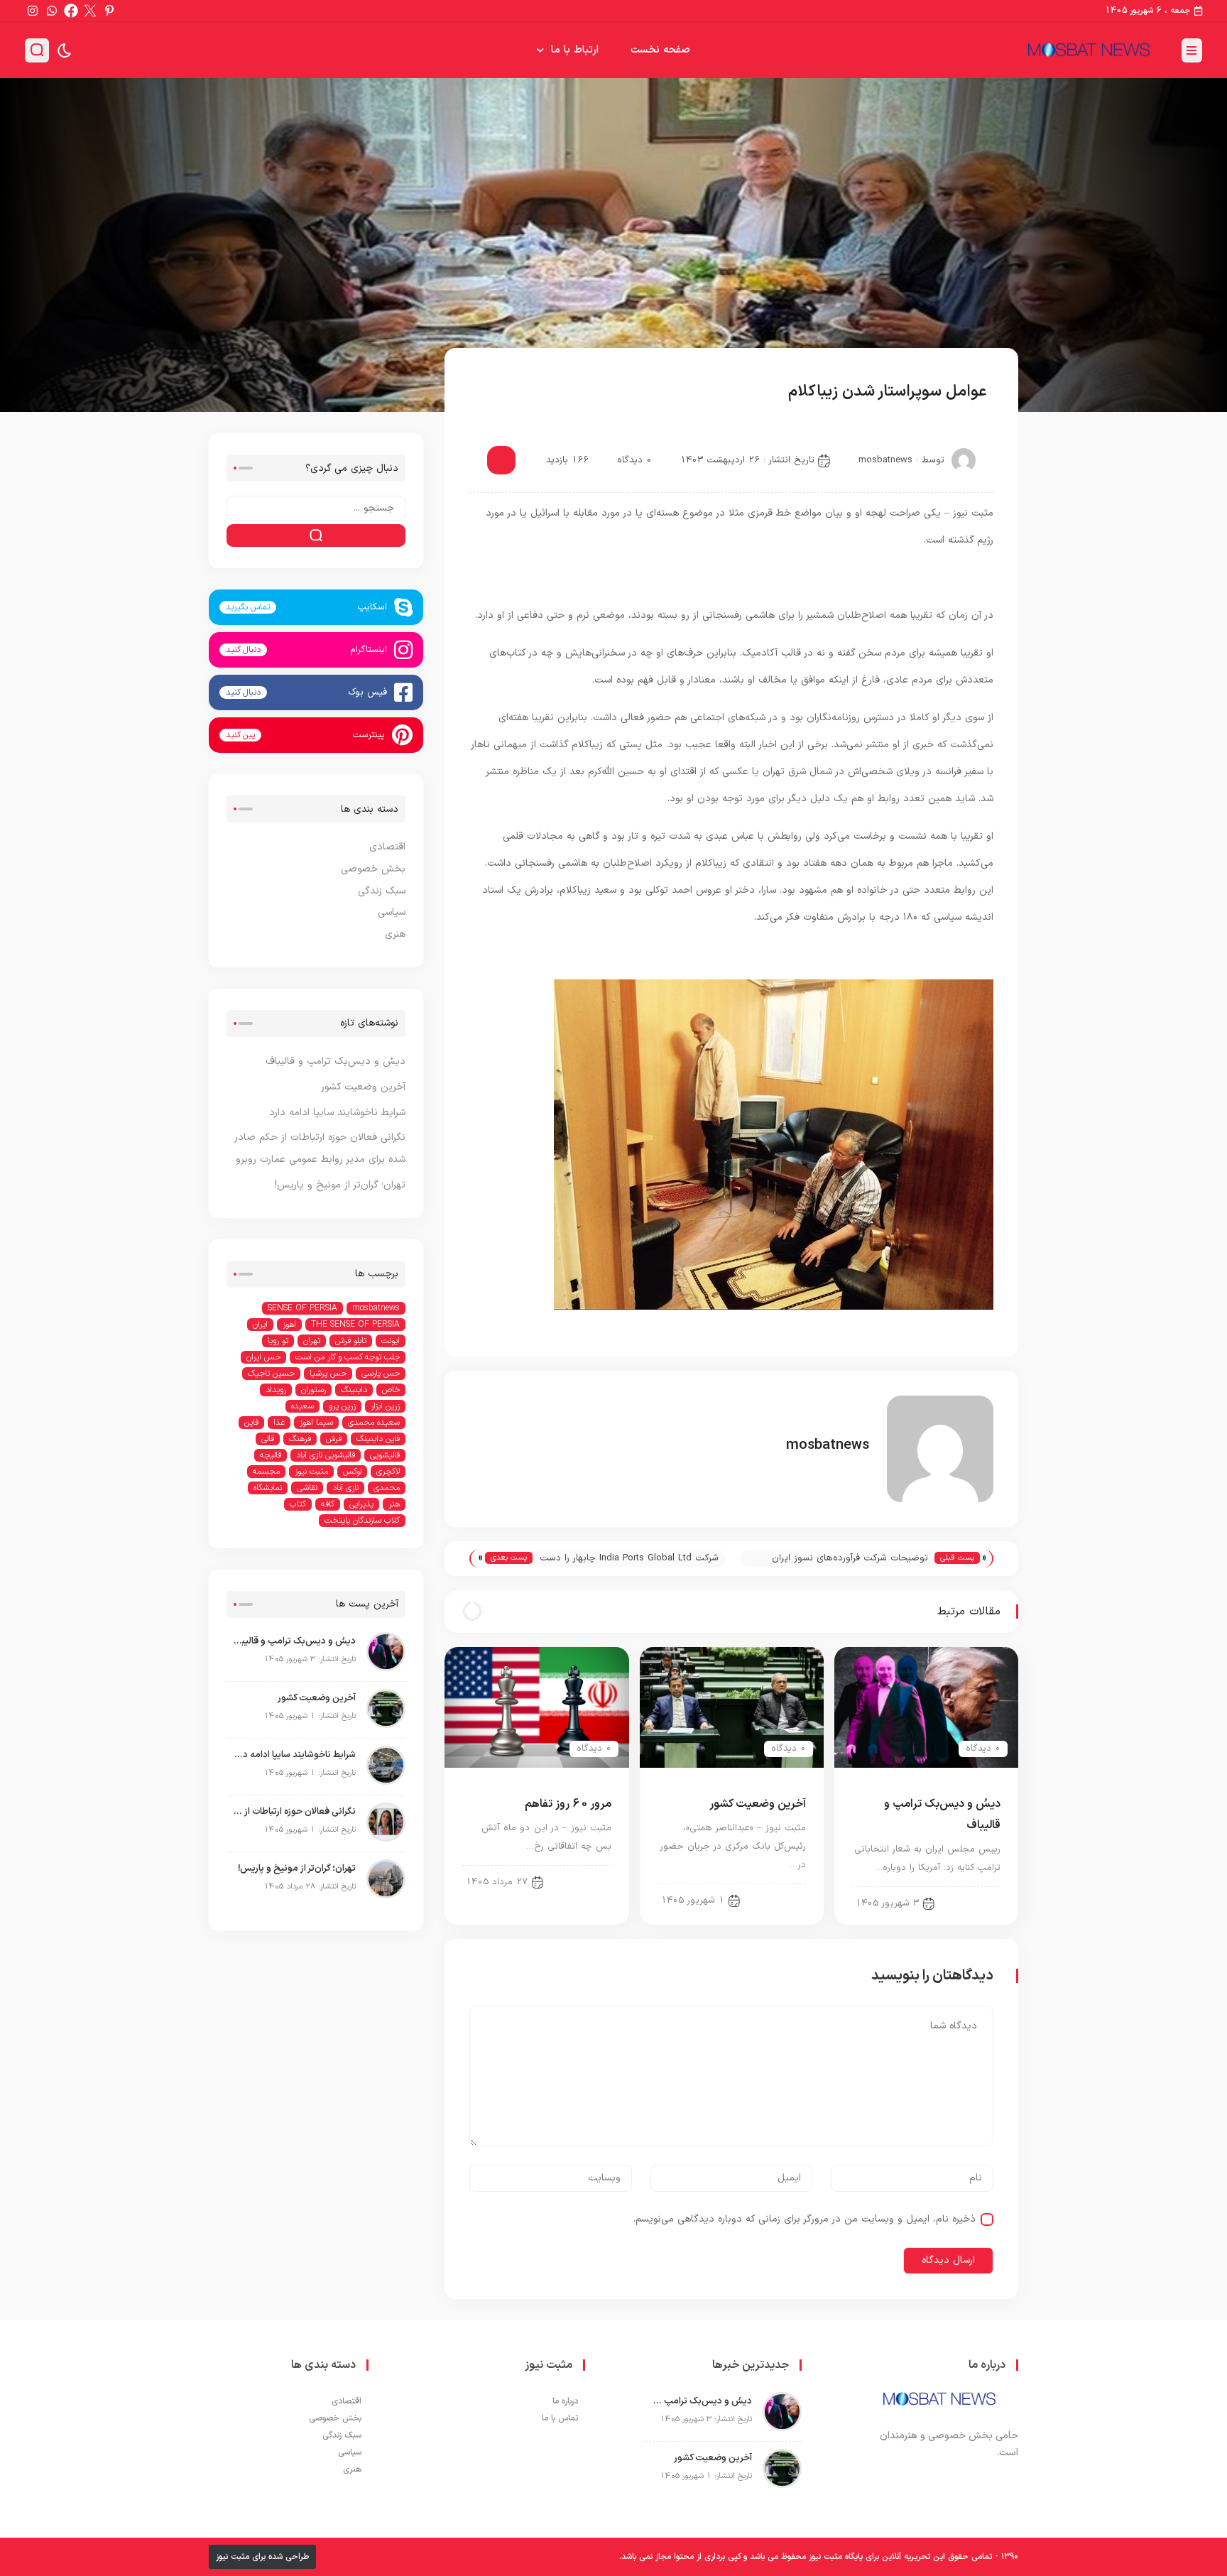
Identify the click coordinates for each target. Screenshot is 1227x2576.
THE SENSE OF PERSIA (355, 1325)
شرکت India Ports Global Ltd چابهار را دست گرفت (629, 1559)
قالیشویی (385, 1455)
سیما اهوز (316, 1423)
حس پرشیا (328, 1374)
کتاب (298, 1504)
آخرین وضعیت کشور (758, 1804)
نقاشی (307, 1488)
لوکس (352, 1472)
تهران (312, 1341)
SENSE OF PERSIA (302, 1308)
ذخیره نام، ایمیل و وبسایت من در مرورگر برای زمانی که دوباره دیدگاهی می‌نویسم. (805, 2219)
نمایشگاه (268, 1488)
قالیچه (271, 1455)
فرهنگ (300, 1439)
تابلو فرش (351, 1341)
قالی (268, 1439)
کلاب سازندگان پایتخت (362, 1521)
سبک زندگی (382, 891)
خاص (391, 1390)
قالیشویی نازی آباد (326, 1455)
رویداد (276, 1390)
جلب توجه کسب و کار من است (348, 1357)
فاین (251, 1423)
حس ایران (263, 1357)
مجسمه (266, 1472)
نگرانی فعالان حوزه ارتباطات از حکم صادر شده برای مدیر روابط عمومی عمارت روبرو (295, 1812)
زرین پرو (342, 1406)
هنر (394, 1504)
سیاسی (499, 393)
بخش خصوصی (373, 869)
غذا (279, 1423)
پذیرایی (361, 1504)
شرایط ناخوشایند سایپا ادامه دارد (337, 1113)
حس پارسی (381, 1374)
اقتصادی (387, 847)
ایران (260, 1325)
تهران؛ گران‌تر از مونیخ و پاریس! (340, 1185)
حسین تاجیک (271, 1374)
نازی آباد (345, 1488)
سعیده (302, 1406)
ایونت (391, 1341)
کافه (328, 1504)
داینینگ (354, 1390)
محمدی (387, 1488)
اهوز (289, 1325)
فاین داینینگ (378, 1439)
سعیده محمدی (374, 1423)
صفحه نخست (660, 50)
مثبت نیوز (311, 1472)
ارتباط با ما (575, 50)
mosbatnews (885, 460)
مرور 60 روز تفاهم (568, 1804)
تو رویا (278, 1341)
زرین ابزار (385, 1406)
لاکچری (388, 1472)
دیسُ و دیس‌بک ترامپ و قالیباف (336, 1061)
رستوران (313, 1390)
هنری (395, 934)
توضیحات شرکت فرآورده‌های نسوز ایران (850, 1558)
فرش (334, 1439)
